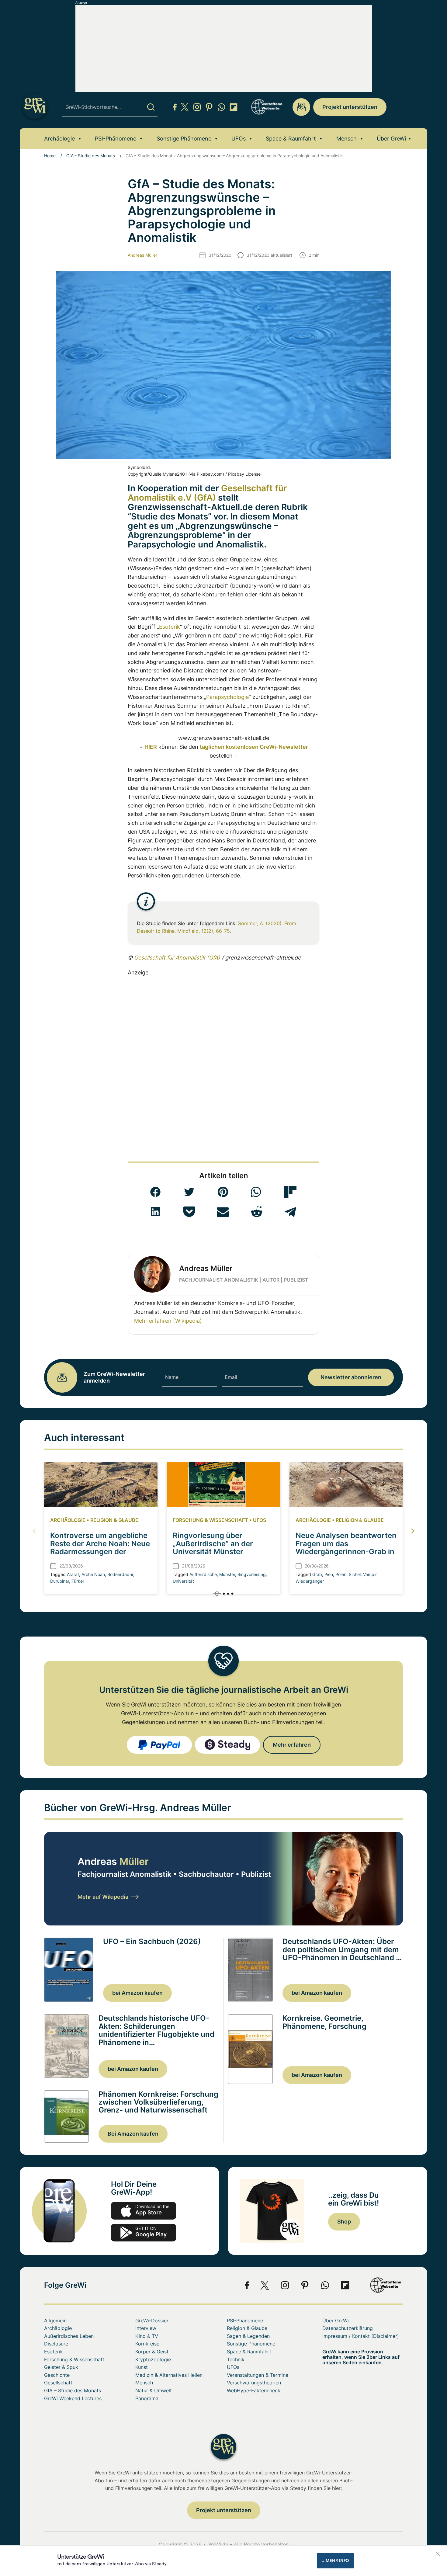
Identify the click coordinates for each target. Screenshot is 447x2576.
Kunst (142, 2367)
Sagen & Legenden (248, 2336)
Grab (317, 1574)
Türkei (78, 1581)
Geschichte (57, 2375)
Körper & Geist (152, 2352)
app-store (144, 2211)
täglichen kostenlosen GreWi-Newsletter (254, 747)
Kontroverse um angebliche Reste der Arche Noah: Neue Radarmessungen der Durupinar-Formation (100, 1547)
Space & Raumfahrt (291, 139)
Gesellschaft (58, 2383)
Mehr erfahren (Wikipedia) (168, 1321)
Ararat (73, 1574)
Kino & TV (147, 2336)
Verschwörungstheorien (254, 2383)
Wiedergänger (310, 1581)
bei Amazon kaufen (137, 1993)
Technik (236, 2359)
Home (50, 156)
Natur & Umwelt (154, 2390)
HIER (151, 747)
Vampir (370, 1574)
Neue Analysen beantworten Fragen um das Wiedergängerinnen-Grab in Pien (346, 1547)
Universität (183, 1581)
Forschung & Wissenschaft (210, 1520)
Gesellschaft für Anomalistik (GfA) (177, 958)
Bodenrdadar (120, 1574)
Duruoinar (60, 1581)
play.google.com (144, 2233)
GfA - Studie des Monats (91, 156)
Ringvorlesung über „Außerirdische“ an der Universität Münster (213, 1543)
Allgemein (55, 2321)
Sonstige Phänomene (184, 139)
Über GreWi (391, 139)
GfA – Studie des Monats (73, 2390)
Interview (146, 2328)
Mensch (347, 139)
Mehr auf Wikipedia (103, 1897)
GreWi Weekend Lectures (73, 2398)
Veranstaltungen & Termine (258, 2375)
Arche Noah (93, 1574)
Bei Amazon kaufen (133, 2134)
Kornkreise (147, 2344)
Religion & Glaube (114, 1520)
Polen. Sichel (348, 1574)
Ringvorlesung (252, 1574)
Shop (344, 2222)
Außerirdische (203, 1574)
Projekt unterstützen (350, 107)
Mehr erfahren (292, 1745)
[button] (155, 1192)
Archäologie (59, 139)
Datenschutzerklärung (348, 2328)
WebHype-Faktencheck (254, 2390)
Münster (227, 1574)
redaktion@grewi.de (301, 107)
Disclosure (56, 2344)
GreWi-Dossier (152, 2321)
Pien (329, 1574)
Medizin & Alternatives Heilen (169, 2375)
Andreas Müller (142, 255)
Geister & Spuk (61, 2367)
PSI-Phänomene (116, 139)
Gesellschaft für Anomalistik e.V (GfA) (207, 493)
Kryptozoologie (153, 2359)
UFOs (239, 139)
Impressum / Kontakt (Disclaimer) (361, 2336)
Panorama (147, 2398)
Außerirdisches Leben (69, 2336)
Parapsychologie (227, 697)
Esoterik (170, 627)
